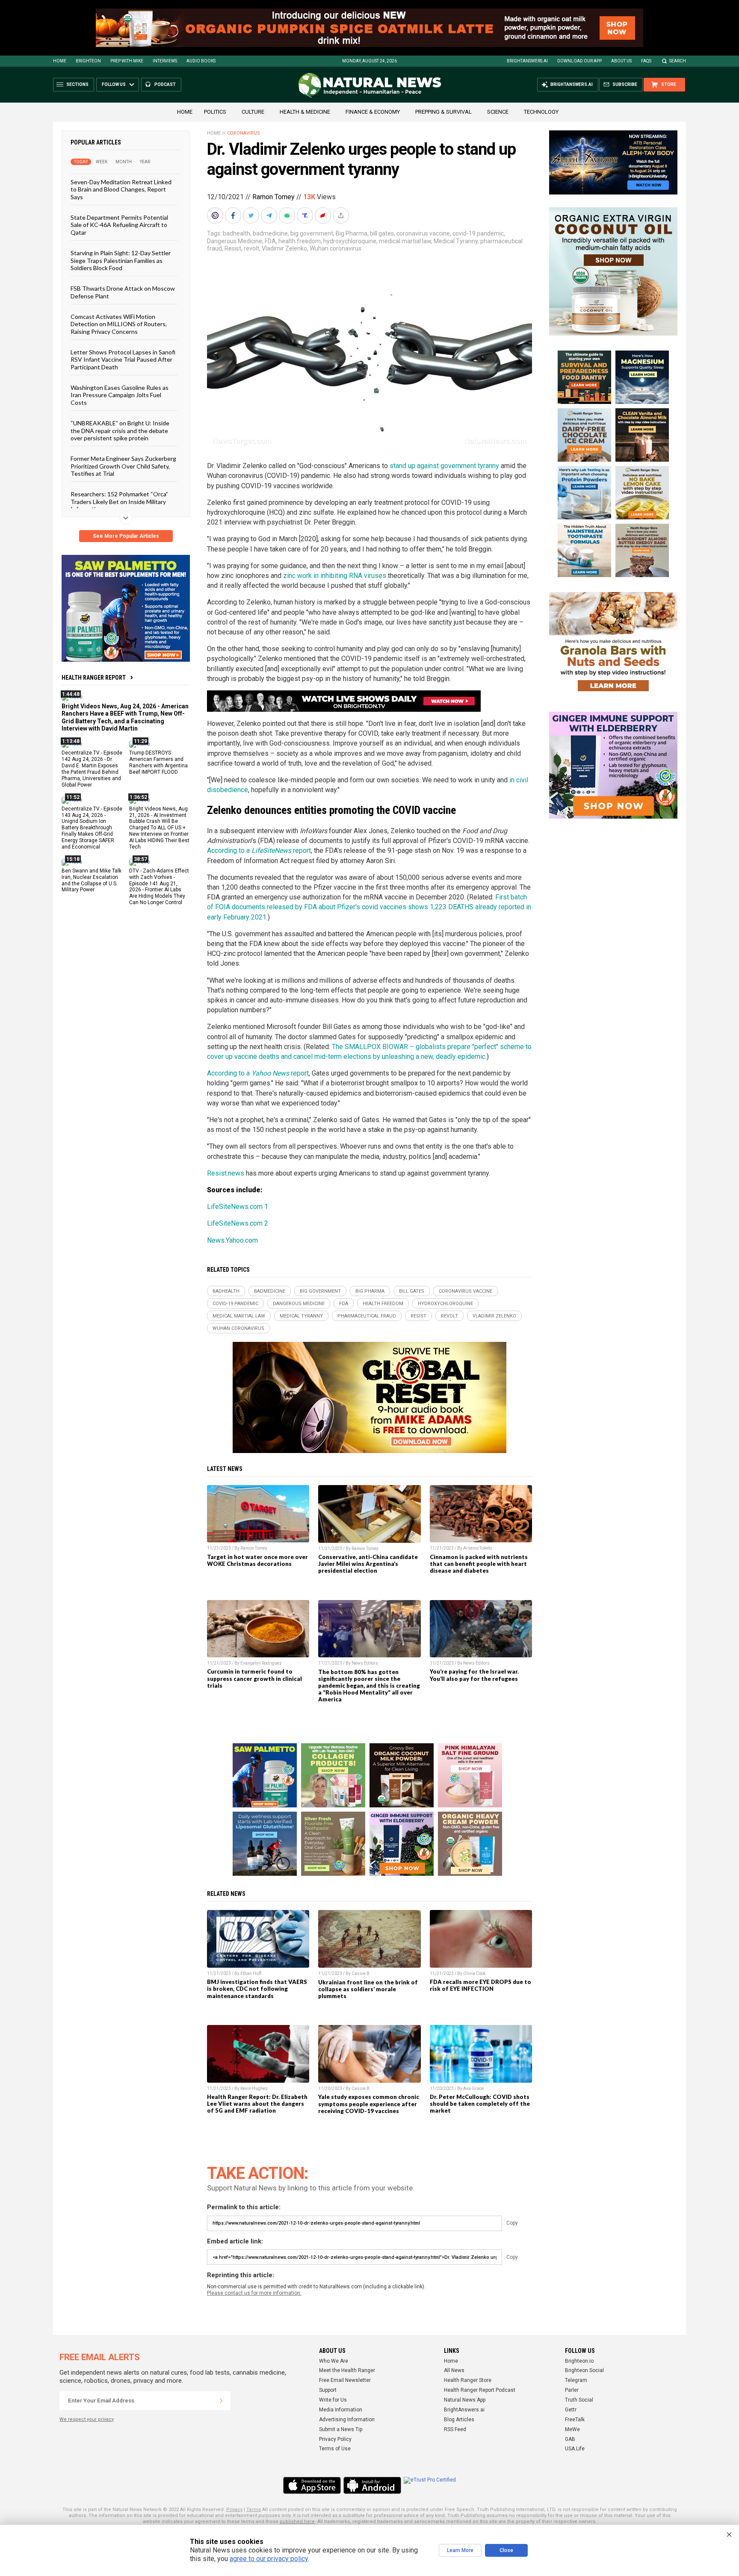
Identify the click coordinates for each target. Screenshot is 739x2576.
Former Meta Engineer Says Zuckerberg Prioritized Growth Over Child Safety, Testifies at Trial (123, 466)
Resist (233, 248)
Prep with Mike (127, 61)
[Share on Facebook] (234, 215)
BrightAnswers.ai (527, 61)
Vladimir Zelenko (284, 248)
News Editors (365, 1663)
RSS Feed (455, 2429)
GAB (570, 2439)
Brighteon (88, 61)
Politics (215, 112)
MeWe (572, 2429)
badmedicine (270, 233)
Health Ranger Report (94, 678)
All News (454, 2370)
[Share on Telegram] (270, 215)
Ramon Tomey (273, 197)
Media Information (341, 2410)
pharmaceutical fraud (367, 1316)
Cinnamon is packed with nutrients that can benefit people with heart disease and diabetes (479, 1564)
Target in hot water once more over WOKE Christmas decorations (257, 1560)
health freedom (300, 241)
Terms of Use (335, 2449)
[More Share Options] (342, 215)
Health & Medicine (305, 112)
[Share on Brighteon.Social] (216, 215)
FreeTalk (575, 2420)
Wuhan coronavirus (336, 248)
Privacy (234, 2510)
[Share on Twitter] (252, 215)
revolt (251, 248)
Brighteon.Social (584, 2370)
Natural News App (465, 2400)
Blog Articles (459, 2420)
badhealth (236, 233)
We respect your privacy (87, 2419)
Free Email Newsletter (345, 2380)
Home (60, 61)
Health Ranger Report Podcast (480, 2390)
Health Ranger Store (468, 2380)
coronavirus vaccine (423, 233)
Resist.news (226, 1173)
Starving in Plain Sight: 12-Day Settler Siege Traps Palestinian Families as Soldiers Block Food (121, 260)
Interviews (165, 61)
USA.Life (575, 2449)
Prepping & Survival (443, 112)
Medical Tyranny (456, 241)
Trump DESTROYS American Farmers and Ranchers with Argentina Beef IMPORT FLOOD (158, 762)
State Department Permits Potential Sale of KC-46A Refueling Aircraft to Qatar (119, 225)
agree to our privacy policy (269, 2559)
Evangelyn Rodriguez (261, 1663)
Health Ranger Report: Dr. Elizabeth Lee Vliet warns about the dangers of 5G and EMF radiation (257, 2104)
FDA (270, 241)
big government (312, 233)
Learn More (460, 2550)
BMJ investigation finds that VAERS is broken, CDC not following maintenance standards (257, 1989)
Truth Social (579, 2400)
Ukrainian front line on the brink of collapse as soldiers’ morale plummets (368, 1989)
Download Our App (579, 61)
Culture (253, 112)
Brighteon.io (579, 2361)
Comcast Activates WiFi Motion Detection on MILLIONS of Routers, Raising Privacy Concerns (119, 324)
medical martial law (405, 241)
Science (498, 112)
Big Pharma (352, 233)
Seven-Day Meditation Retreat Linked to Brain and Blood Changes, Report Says (121, 189)
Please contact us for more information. (254, 2293)
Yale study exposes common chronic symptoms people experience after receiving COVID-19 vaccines (369, 2104)
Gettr (571, 2410)
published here (297, 2521)
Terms (254, 2510)
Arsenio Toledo (477, 1548)
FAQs (646, 61)
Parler (572, 2390)
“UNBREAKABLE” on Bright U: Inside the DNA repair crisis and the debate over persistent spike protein (120, 430)
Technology (541, 112)
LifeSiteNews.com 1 (238, 1207)
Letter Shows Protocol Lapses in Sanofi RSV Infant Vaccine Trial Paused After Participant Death (123, 360)
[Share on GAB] (288, 215)
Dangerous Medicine (235, 241)
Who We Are (334, 2361)
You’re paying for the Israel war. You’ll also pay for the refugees (474, 1675)
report (301, 850)
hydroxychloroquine (350, 241)
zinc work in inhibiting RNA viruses (335, 576)
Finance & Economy (373, 112)
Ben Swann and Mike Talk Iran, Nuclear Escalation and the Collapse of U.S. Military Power (92, 880)
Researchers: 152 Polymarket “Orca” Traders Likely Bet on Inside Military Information (119, 501)
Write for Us (333, 2400)
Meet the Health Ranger (347, 2370)
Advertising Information (347, 2420)
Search (678, 61)
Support (328, 2390)
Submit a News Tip (341, 2429)
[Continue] (221, 2401)
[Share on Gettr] (324, 215)
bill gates (382, 233)
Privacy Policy (335, 2439)
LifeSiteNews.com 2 (238, 1223)
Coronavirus (244, 133)
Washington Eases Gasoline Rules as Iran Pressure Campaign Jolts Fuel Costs (120, 395)
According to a (229, 850)
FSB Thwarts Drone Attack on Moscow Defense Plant (123, 292)
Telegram (576, 2380)
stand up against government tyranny (444, 466)
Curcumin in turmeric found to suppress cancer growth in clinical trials (254, 1678)
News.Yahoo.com (232, 1240)
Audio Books (201, 61)
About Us (621, 61)
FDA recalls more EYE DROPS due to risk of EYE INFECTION (480, 1985)
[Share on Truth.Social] (306, 215)
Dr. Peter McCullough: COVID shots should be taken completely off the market (480, 2104)
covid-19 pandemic (478, 233)
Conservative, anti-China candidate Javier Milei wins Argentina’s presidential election (368, 1564)
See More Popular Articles (126, 536)
